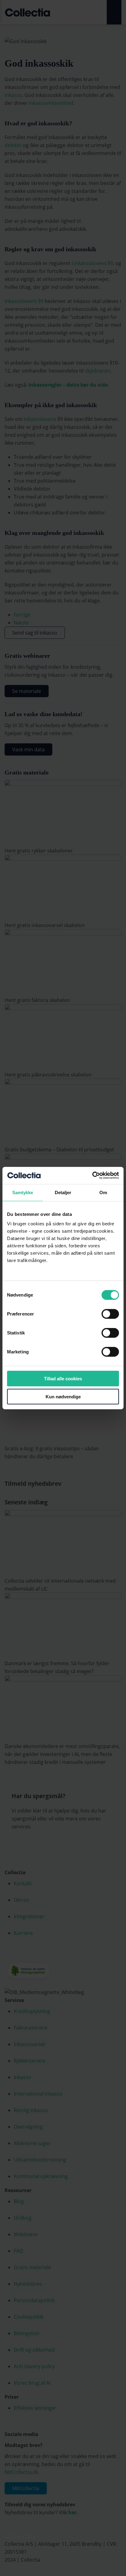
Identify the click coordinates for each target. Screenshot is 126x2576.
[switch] (110, 1314)
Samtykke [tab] (23, 1192)
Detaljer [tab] (63, 1192)
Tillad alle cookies (63, 1379)
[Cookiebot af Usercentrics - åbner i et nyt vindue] (92, 1176)
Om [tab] (103, 1192)
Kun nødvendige (63, 1396)
